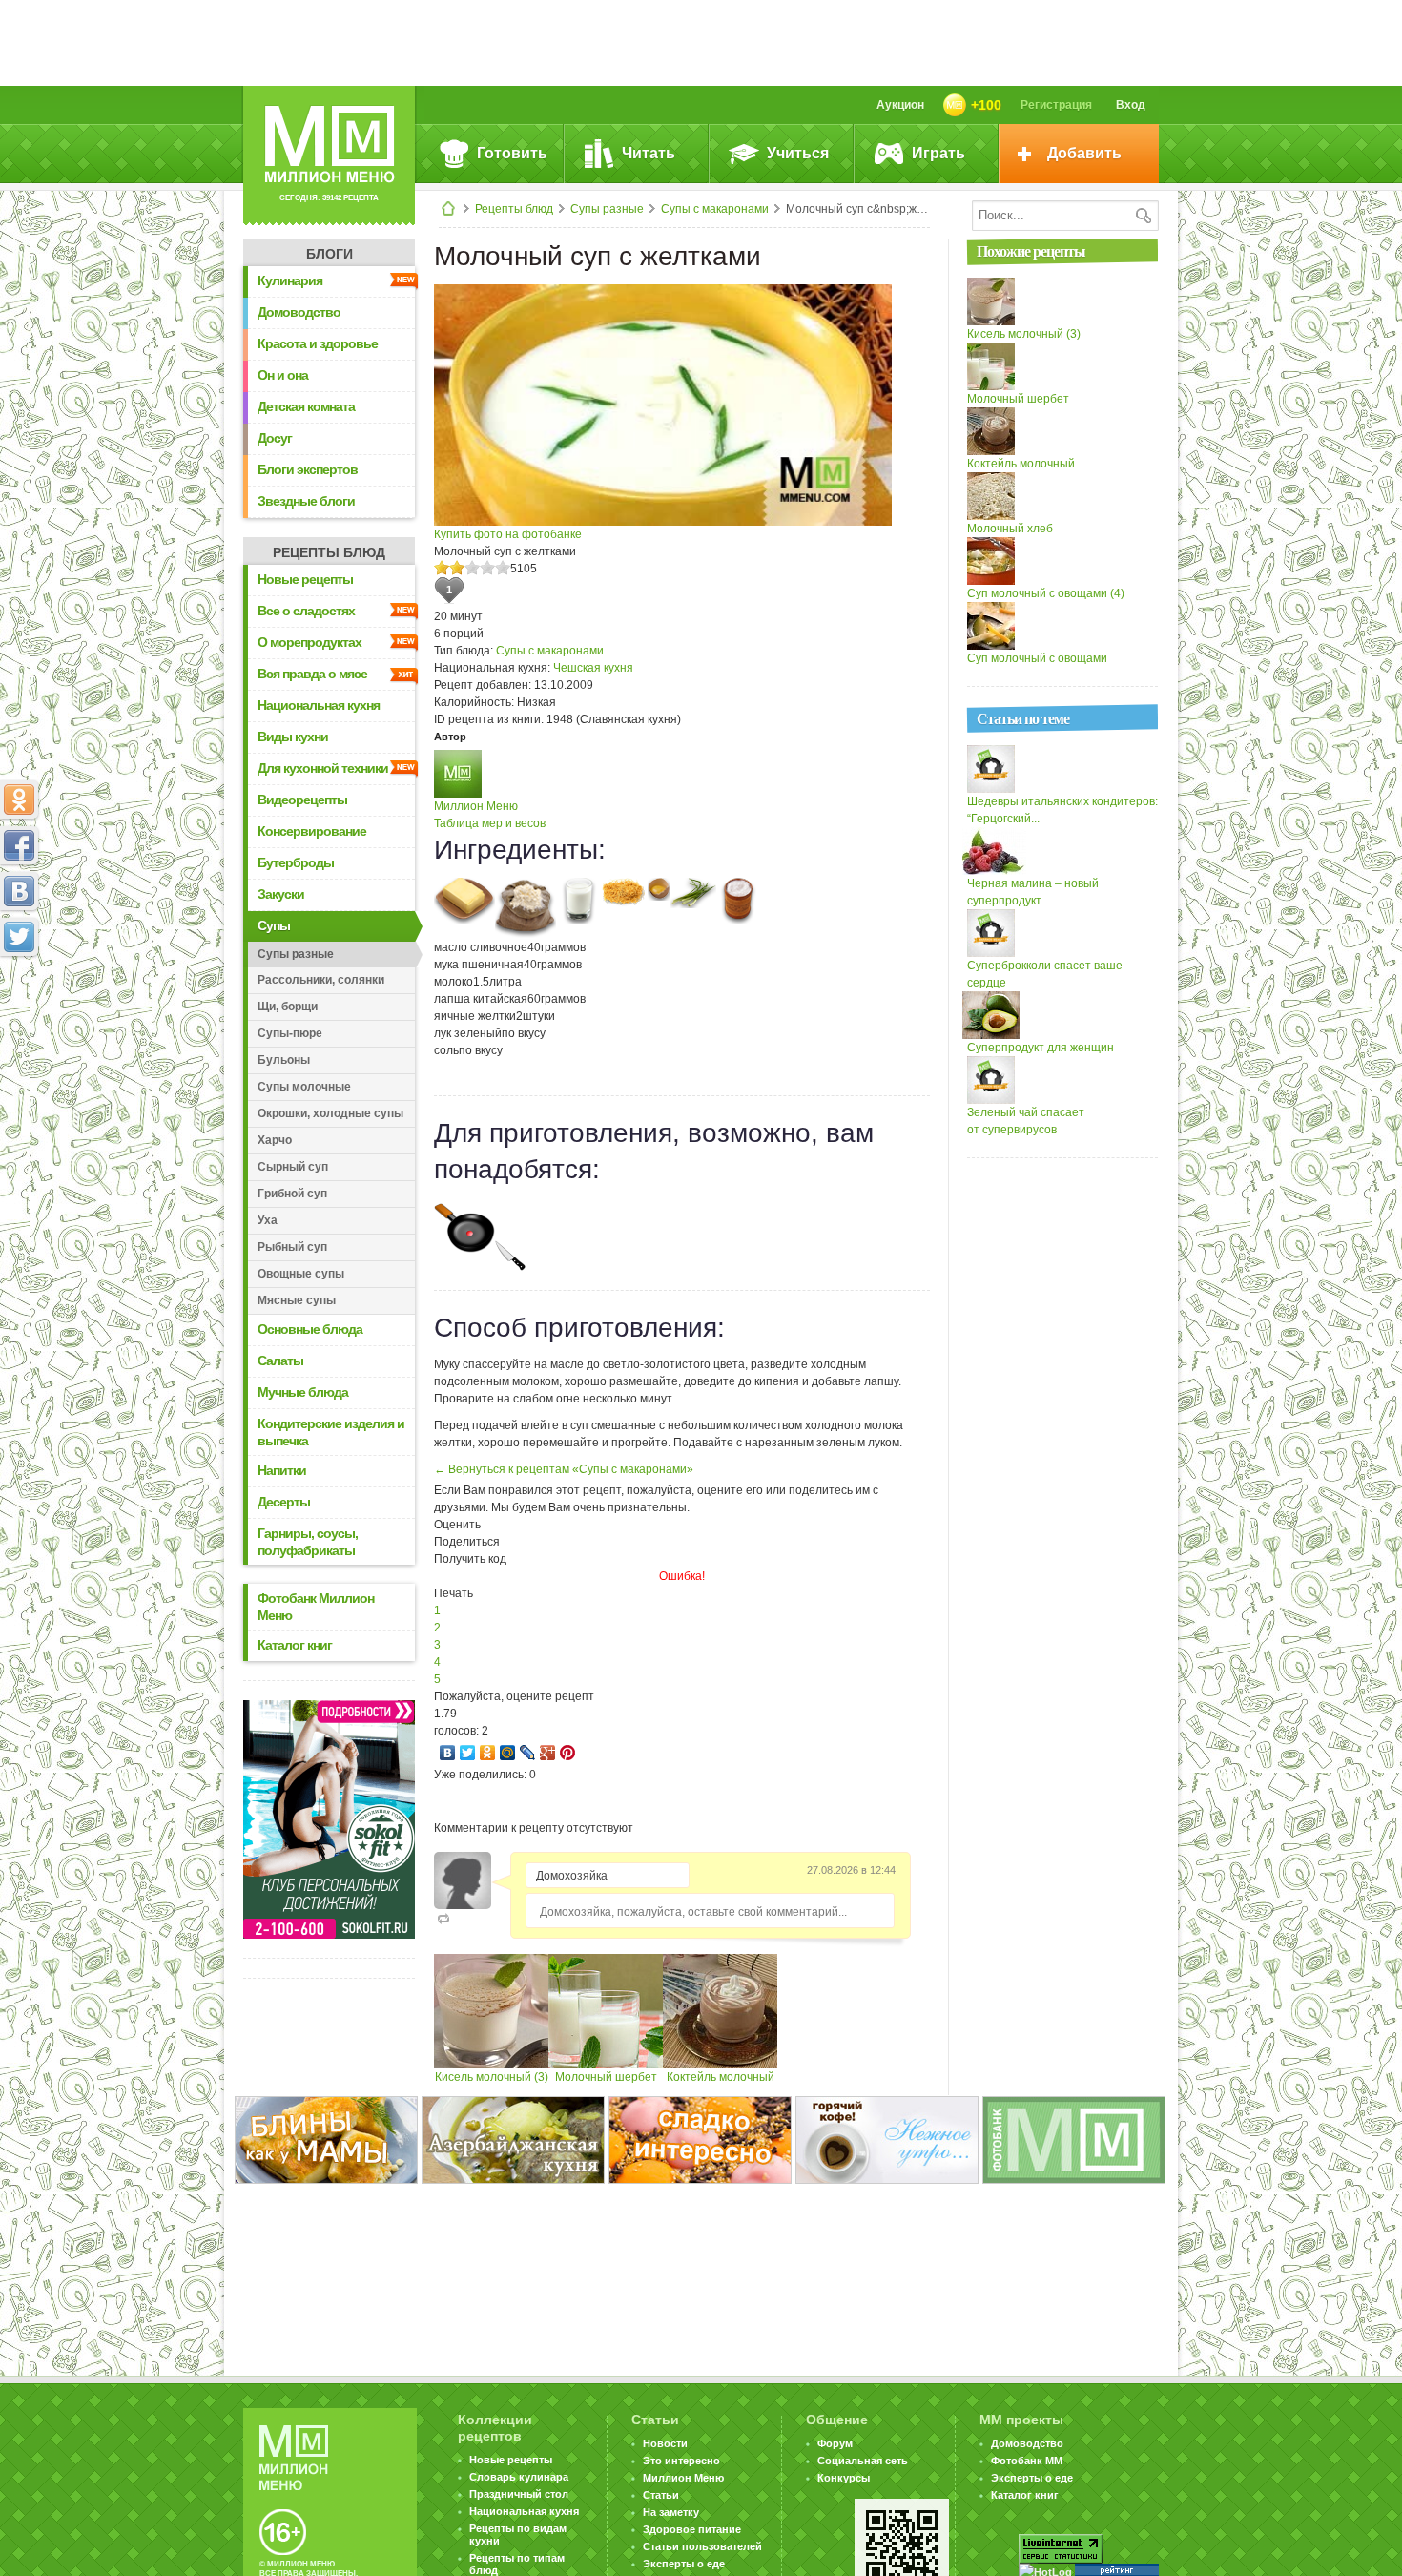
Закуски (281, 894)
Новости (665, 2443)
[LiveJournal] (528, 1753)
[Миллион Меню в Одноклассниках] (19, 800)
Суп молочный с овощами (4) (1046, 593)
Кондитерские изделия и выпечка (331, 1432)
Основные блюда (310, 1329)
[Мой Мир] (508, 1753)
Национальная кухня (319, 705)
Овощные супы (301, 1274)
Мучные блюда (303, 1392)
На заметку (671, 2512)
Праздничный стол (519, 2494)
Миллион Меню (476, 806)
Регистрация (1056, 105)
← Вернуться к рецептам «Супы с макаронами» (564, 1469)
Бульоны (284, 1060)
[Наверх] (19, 1021)
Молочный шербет (606, 2077)
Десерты (284, 1502)
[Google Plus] (548, 1753)
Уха (268, 1220)
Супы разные (607, 209)
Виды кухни (293, 737)
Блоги (330, 254)
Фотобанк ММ (1027, 2461)
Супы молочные (304, 1087)
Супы (274, 925)
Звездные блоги (306, 501)
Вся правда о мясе (312, 674)
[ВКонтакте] (448, 1753)
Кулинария (290, 280)
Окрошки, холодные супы (330, 1113)
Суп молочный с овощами (1037, 658)
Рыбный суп (292, 1247)
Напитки (282, 1470)
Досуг (275, 438)
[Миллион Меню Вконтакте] (19, 891)
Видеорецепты (302, 800)
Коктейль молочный (721, 2077)
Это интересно (681, 2461)
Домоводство (299, 312)
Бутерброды (296, 862)
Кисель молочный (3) (492, 2077)
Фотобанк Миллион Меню (316, 1607)
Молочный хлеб (1010, 529)
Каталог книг (295, 1645)
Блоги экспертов (308, 469)
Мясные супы (297, 1300)
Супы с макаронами (715, 209)
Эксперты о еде (684, 2564)
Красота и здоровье (318, 343)
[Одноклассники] (488, 1753)
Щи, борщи (288, 1007)
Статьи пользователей (702, 2546)
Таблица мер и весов (490, 823)
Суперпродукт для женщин (1041, 1048)
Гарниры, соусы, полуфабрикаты (308, 1542)
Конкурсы (844, 2478)
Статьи (661, 2495)
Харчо (275, 1140)
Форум (835, 2443)
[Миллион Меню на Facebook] (19, 845)
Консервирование (312, 831)
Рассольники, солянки (321, 980)
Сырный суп (293, 1167)
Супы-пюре (290, 1033)
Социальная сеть (863, 2461)
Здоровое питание (692, 2529)
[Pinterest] (568, 1753)
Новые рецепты (305, 579)
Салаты (280, 1361)
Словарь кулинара (519, 2477)
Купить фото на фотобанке (508, 534)
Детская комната (306, 406)
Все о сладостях (306, 611)
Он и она (283, 375)
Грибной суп (292, 1194)
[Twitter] (468, 1753)
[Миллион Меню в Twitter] (19, 937)
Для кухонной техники (323, 768)
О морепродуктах (309, 642)
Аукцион (900, 105)
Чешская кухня (593, 668)
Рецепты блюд (514, 209)
